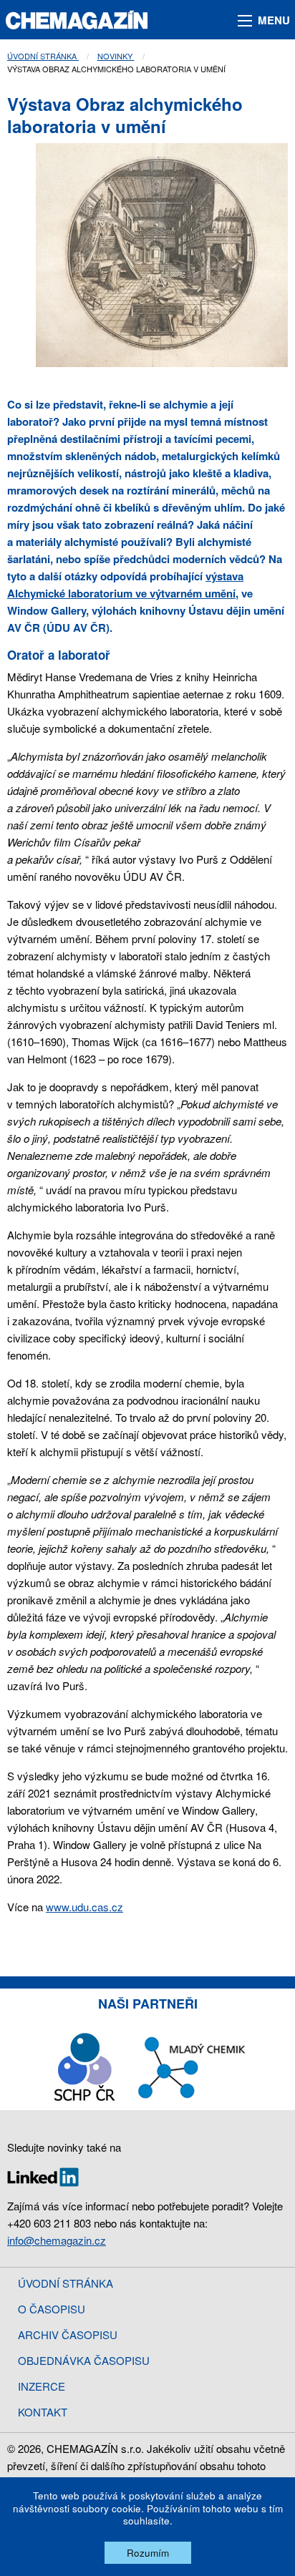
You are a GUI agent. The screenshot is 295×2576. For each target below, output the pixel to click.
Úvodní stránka (43, 56)
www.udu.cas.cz (84, 1907)
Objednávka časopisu (84, 2360)
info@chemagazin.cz (57, 2240)
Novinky (116, 56)
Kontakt (43, 2412)
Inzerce (42, 2386)
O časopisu (52, 2309)
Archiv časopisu (68, 2334)
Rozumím (148, 2553)
